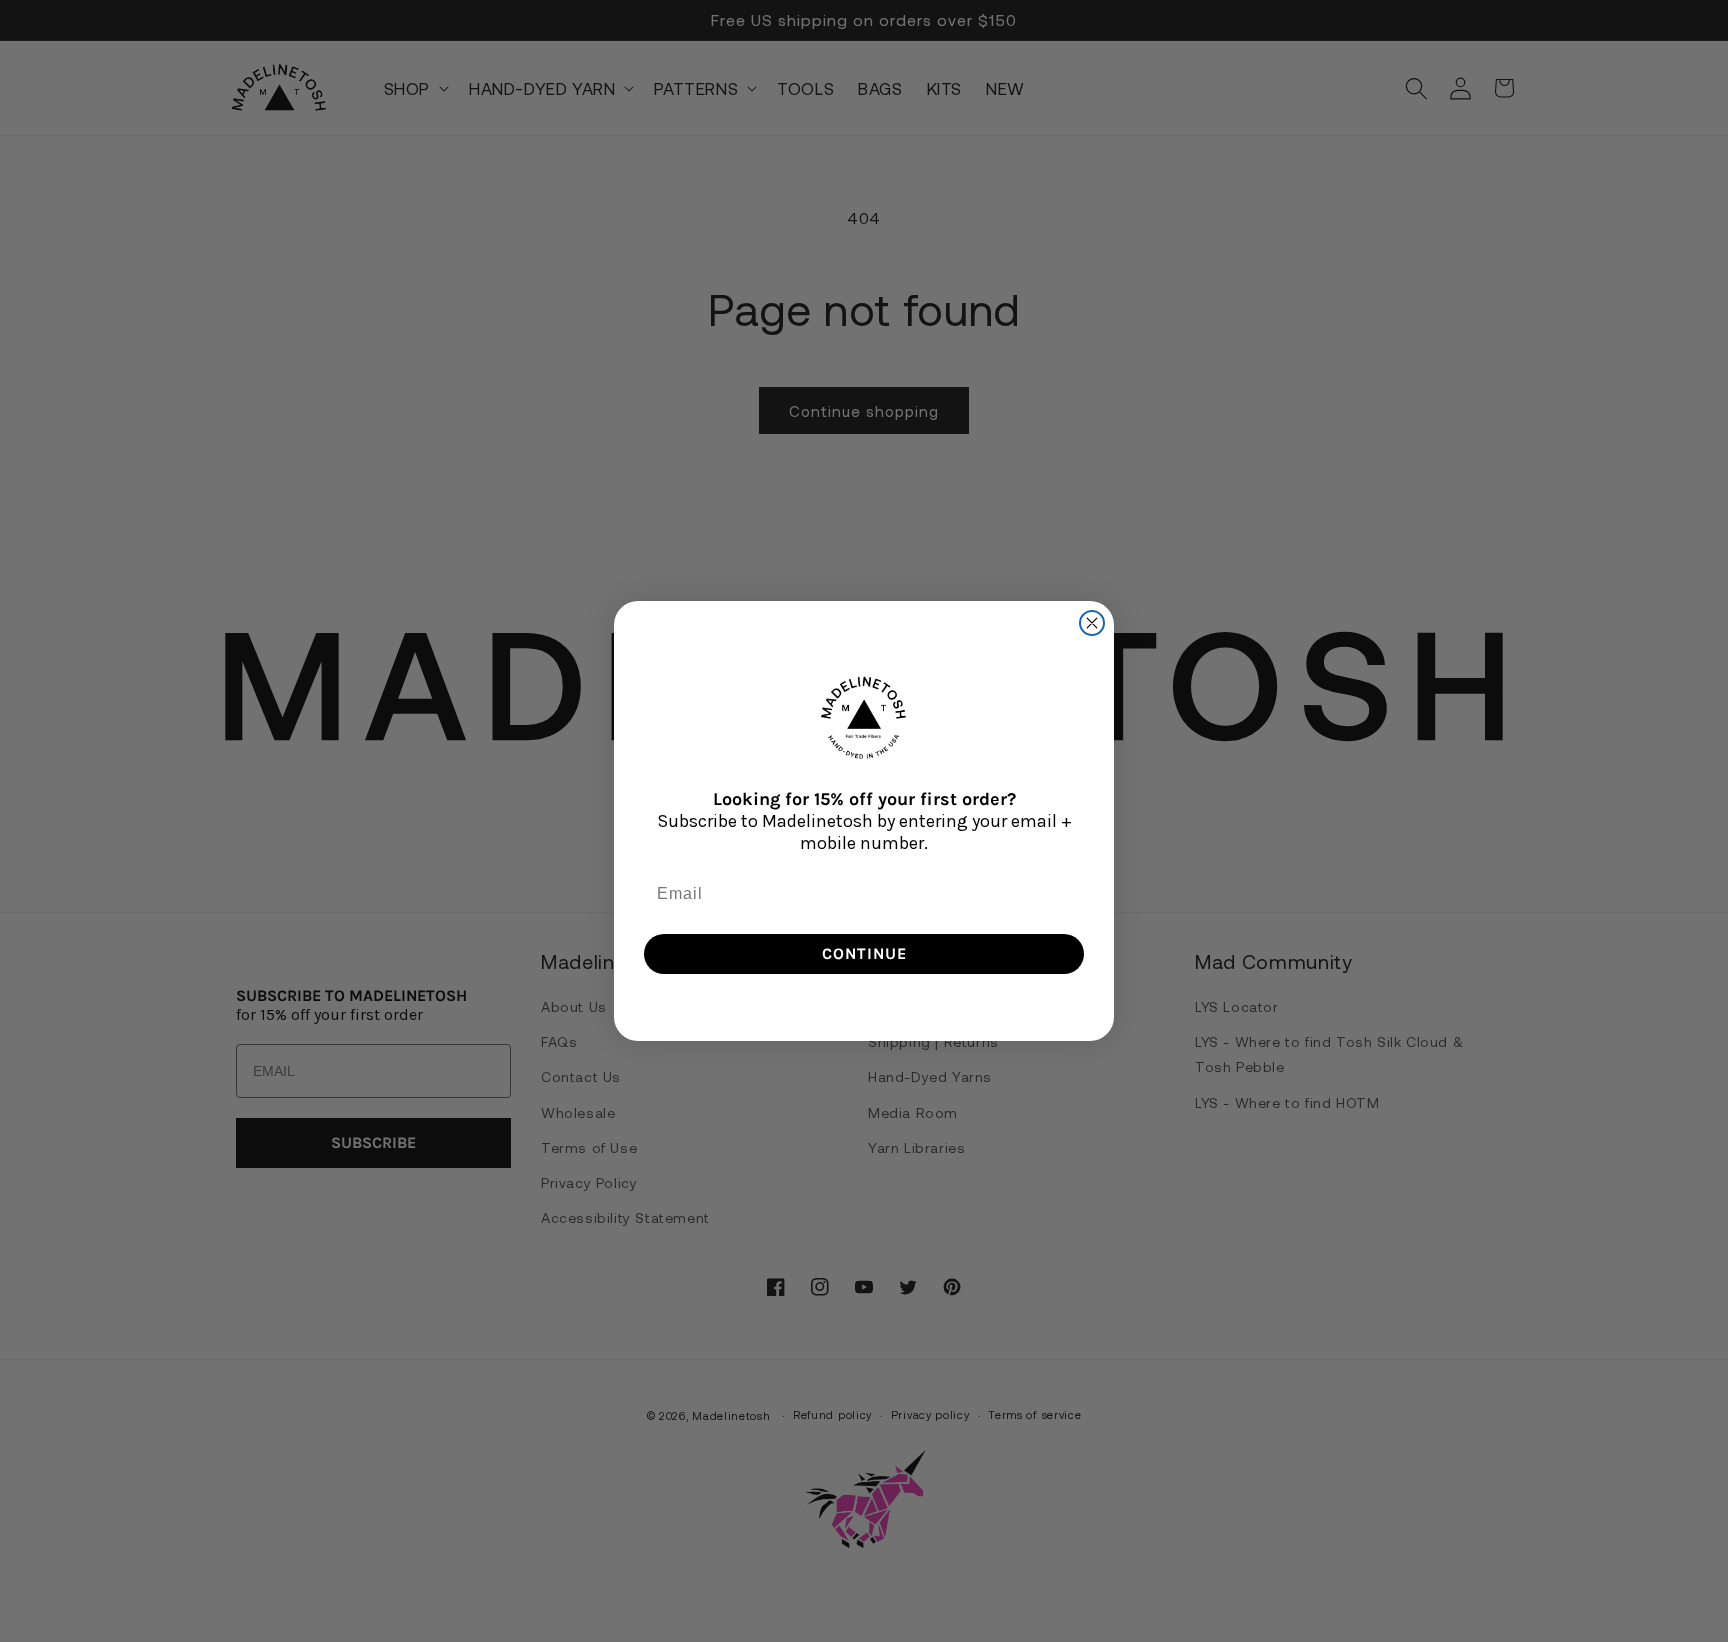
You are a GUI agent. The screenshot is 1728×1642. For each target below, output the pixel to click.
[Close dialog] (1092, 623)
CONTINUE (864, 953)
